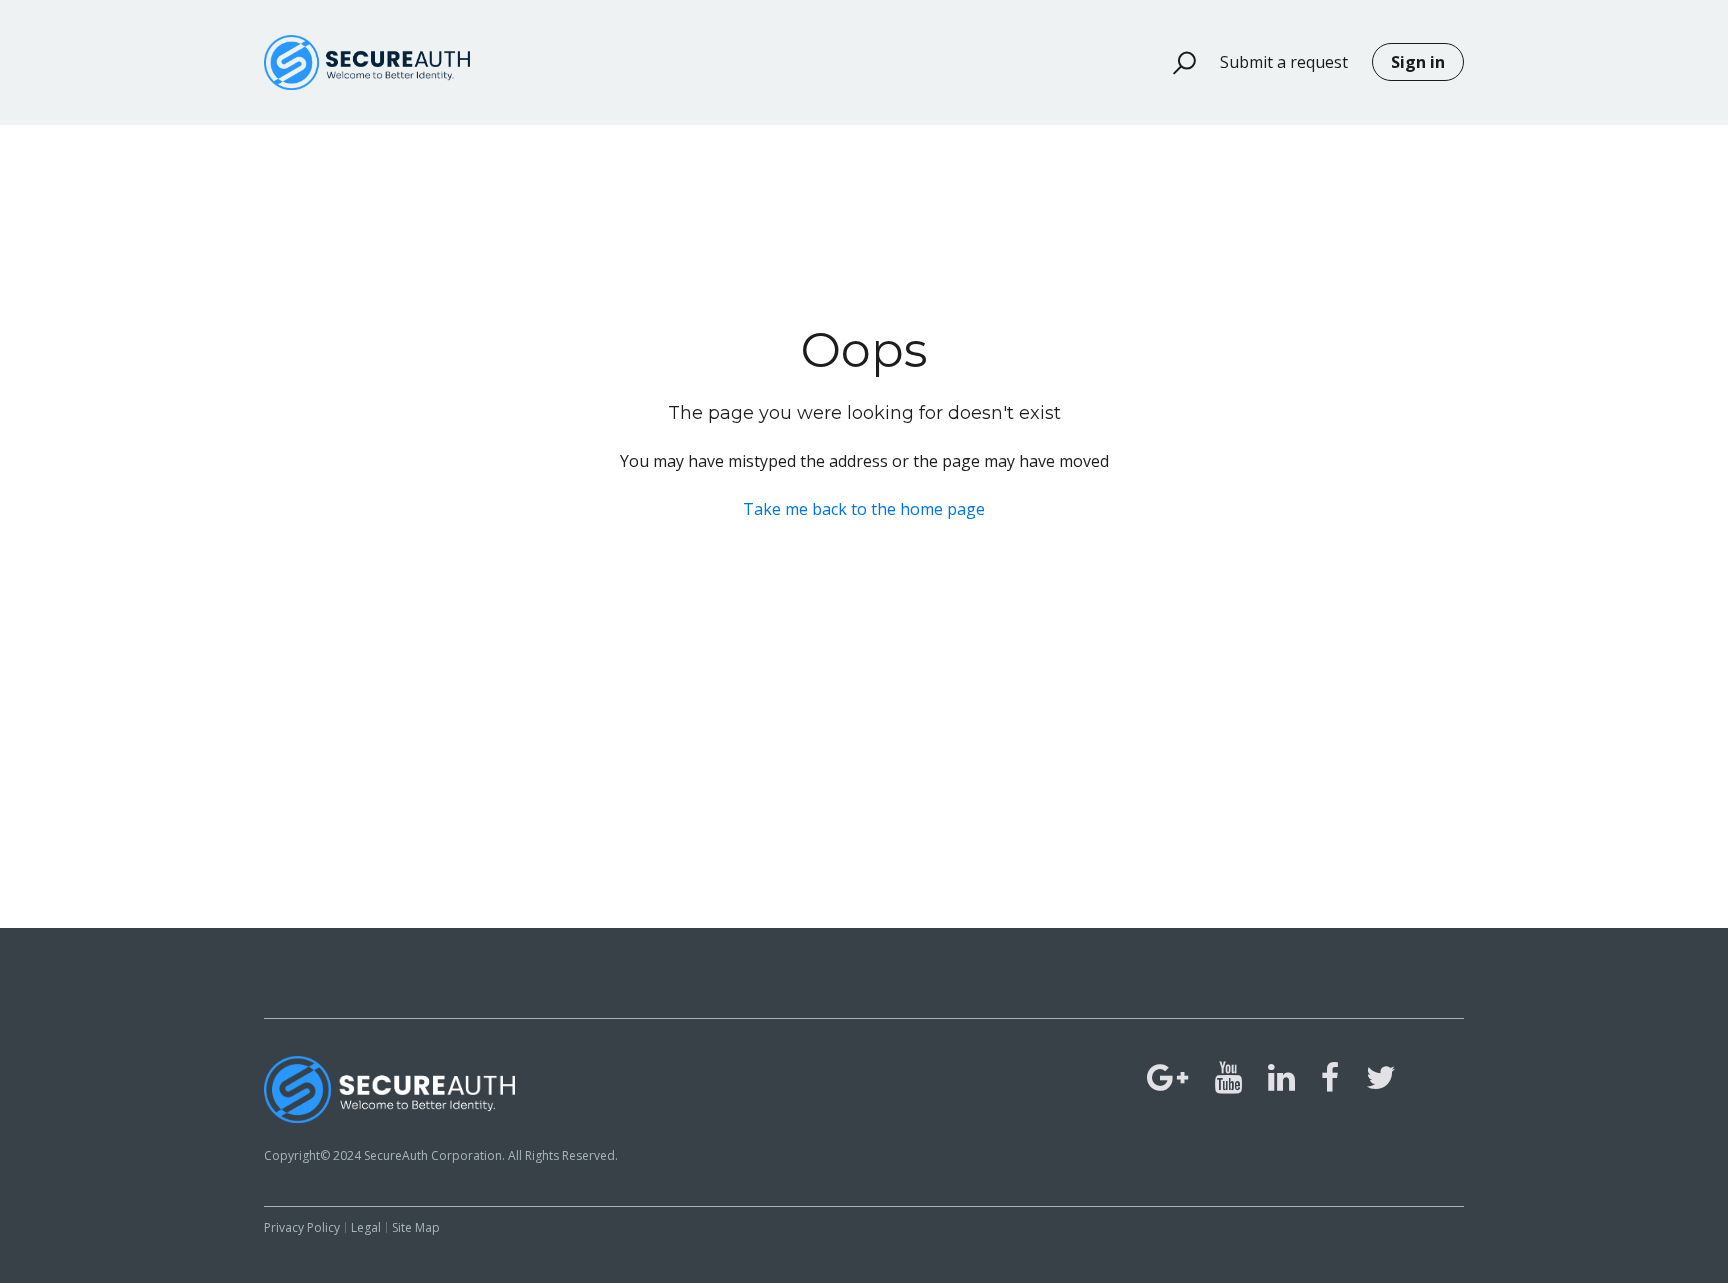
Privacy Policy (302, 1227)
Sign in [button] (1418, 62)
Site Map (416, 1227)
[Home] (367, 62)
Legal (366, 1227)
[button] (1175, 63)
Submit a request (1284, 62)
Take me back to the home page (864, 509)
